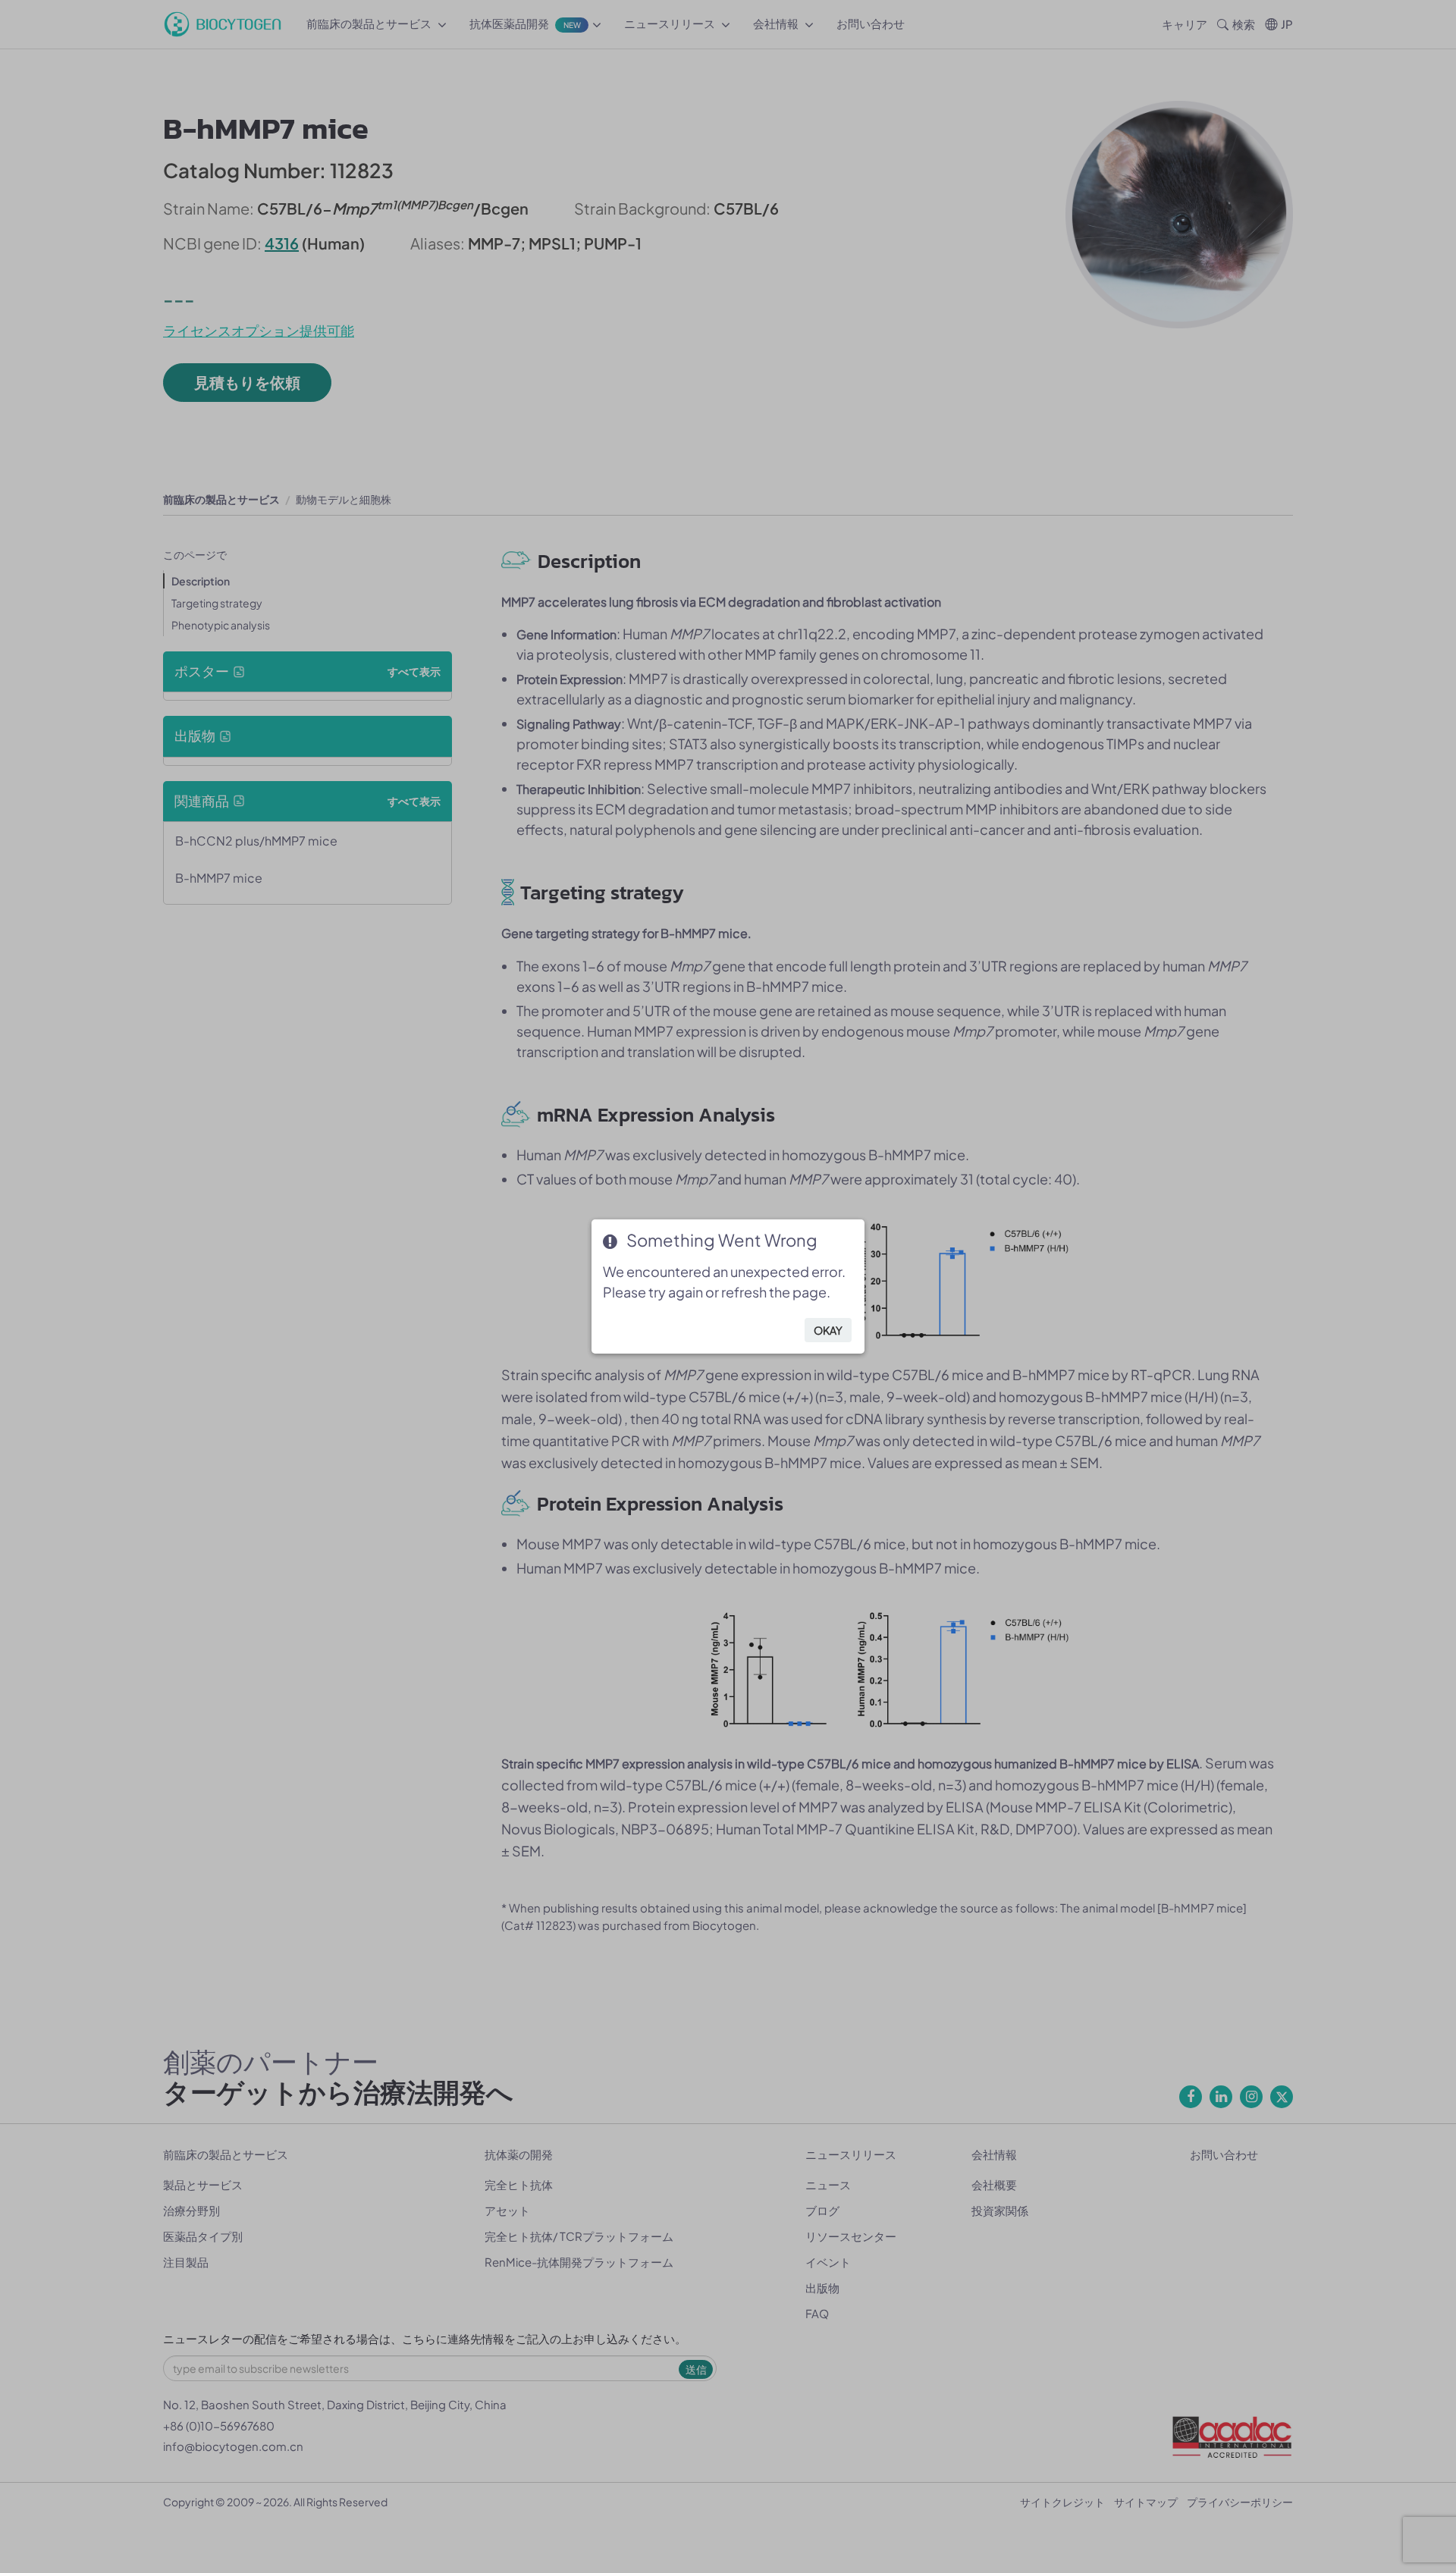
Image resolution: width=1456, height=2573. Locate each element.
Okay (828, 1330)
